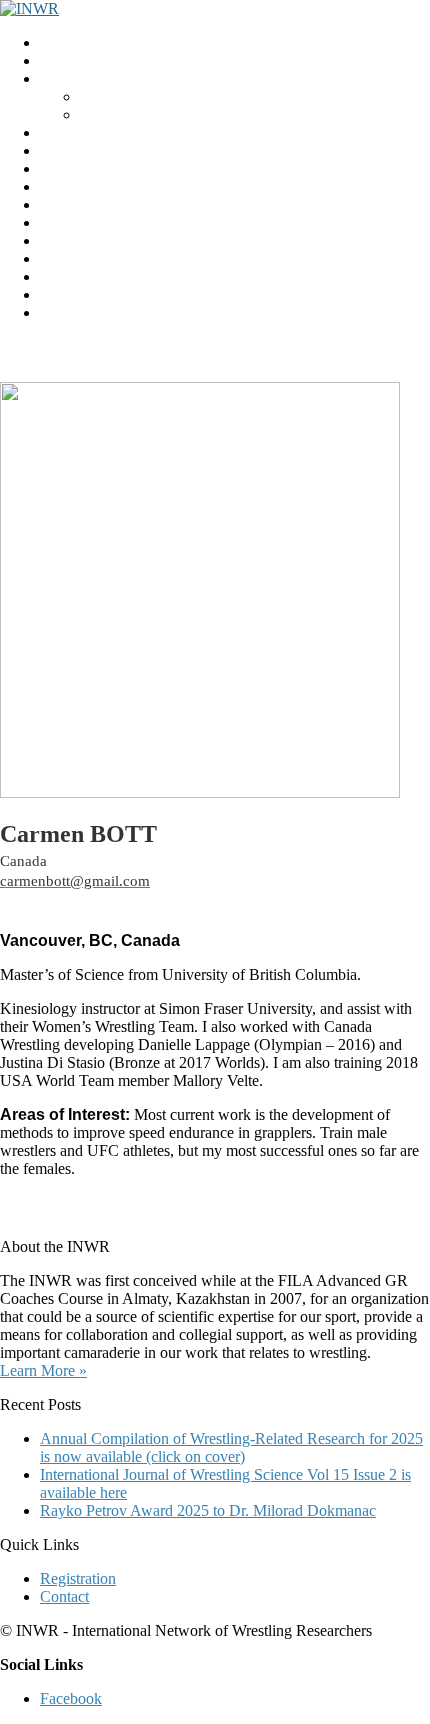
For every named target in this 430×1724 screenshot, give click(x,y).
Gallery (63, 276)
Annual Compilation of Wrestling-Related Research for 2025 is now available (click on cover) (231, 1447)
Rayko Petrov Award (106, 132)
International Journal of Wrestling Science (171, 150)
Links (58, 258)
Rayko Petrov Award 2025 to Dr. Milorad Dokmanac (208, 1510)
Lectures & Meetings (106, 168)
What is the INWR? (102, 78)
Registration (78, 222)
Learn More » (43, 1370)
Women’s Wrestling (101, 204)
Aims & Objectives (140, 114)
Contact (64, 294)
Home (59, 42)
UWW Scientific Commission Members (165, 312)
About (100, 96)
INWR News (82, 60)
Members (69, 240)
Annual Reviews (93, 186)
